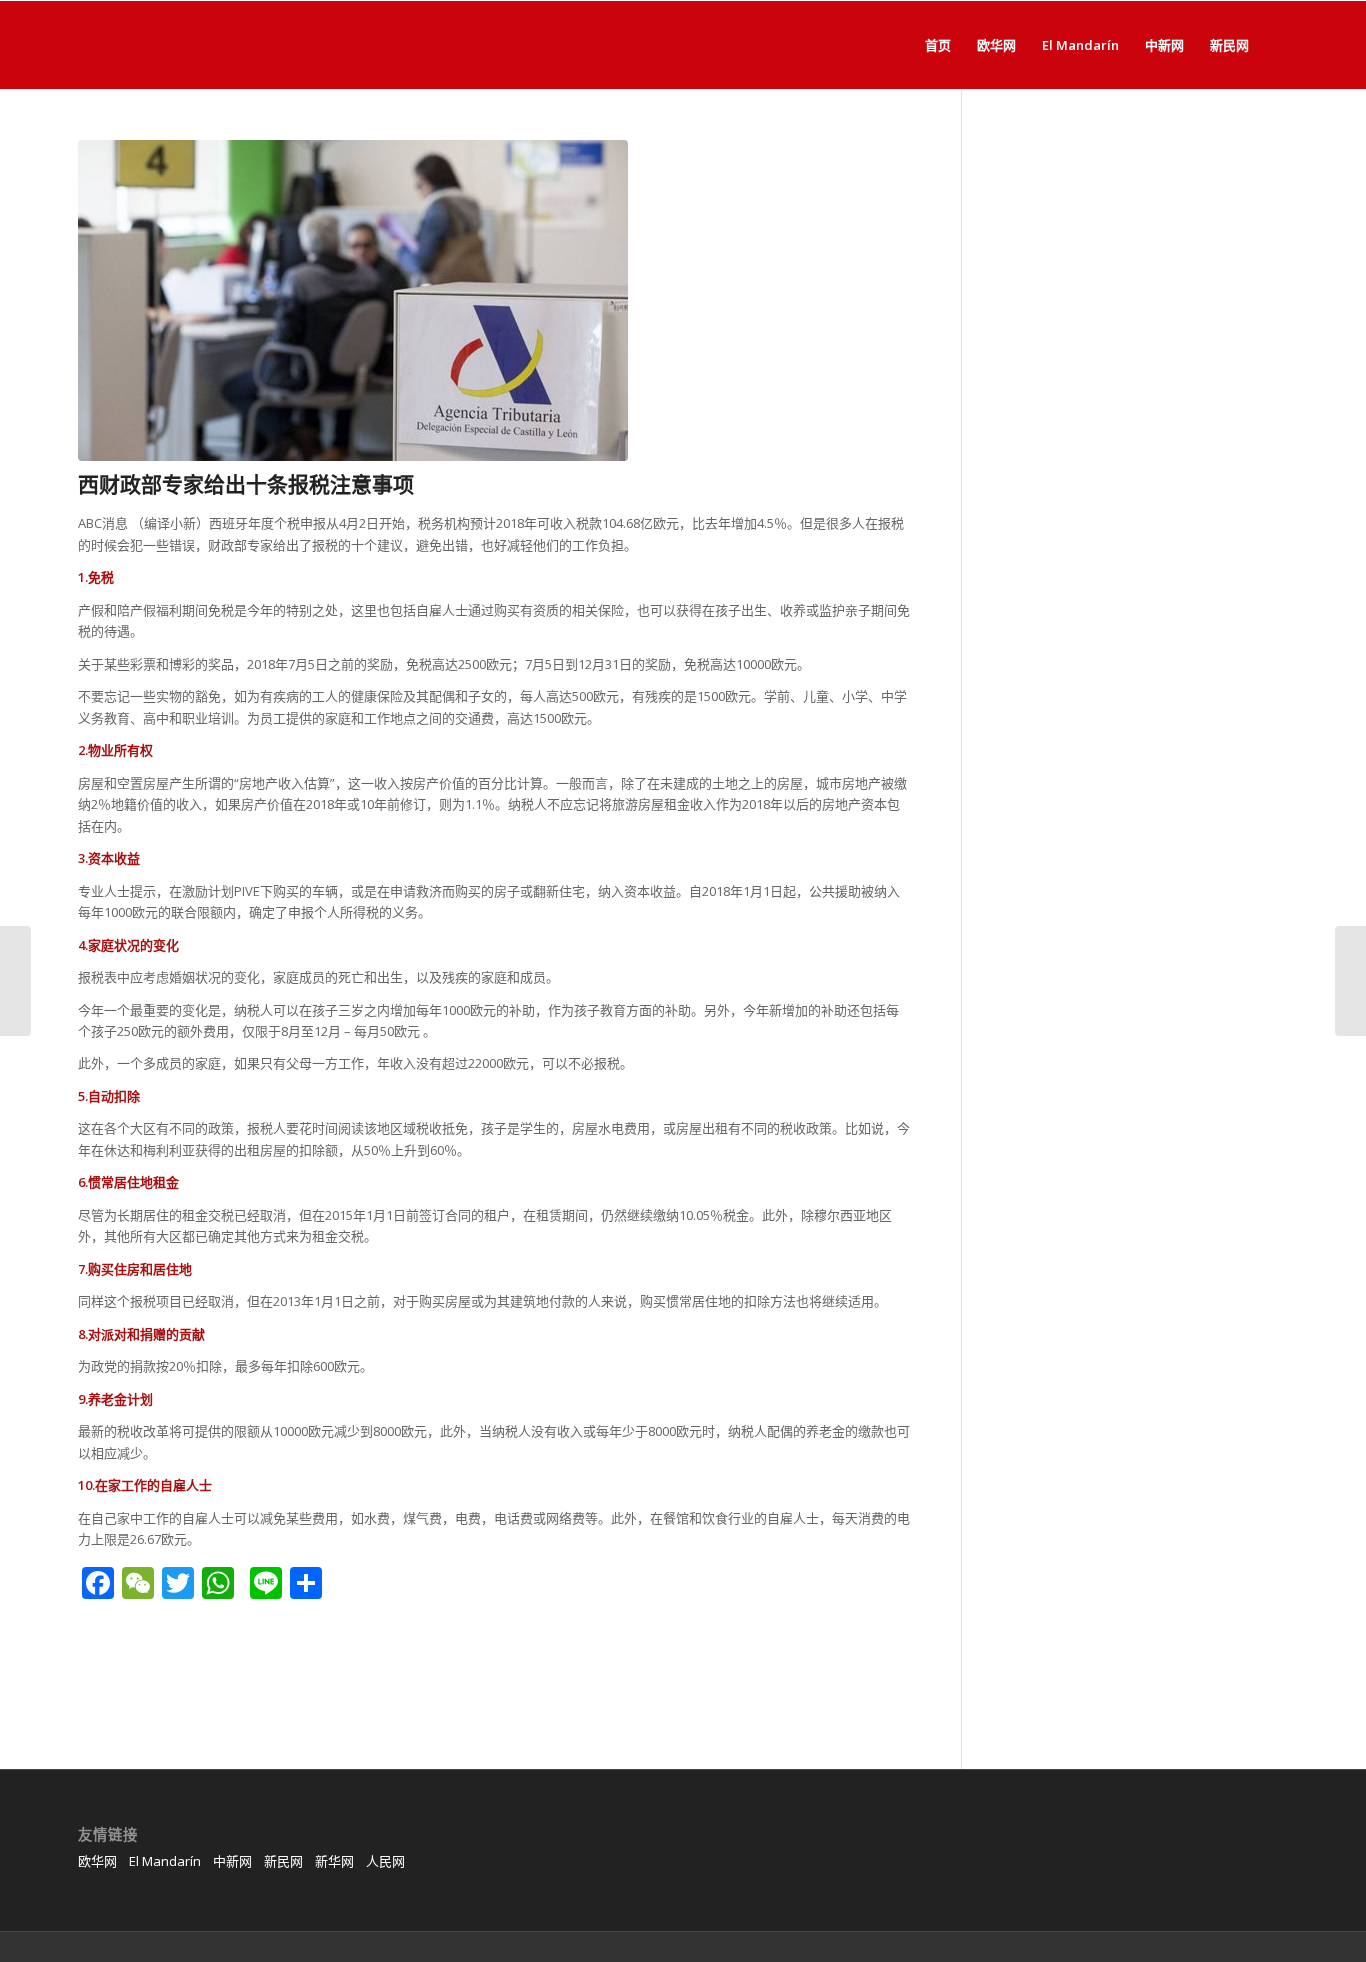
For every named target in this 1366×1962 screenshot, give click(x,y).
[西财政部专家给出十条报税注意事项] (494, 300)
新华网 (334, 1861)
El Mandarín (165, 1861)
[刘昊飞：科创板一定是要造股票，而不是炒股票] (1350, 981)
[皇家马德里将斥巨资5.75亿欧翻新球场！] (15, 981)
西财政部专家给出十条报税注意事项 (246, 484)
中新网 (232, 1861)
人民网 (385, 1861)
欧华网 (97, 1861)
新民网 (283, 1861)
